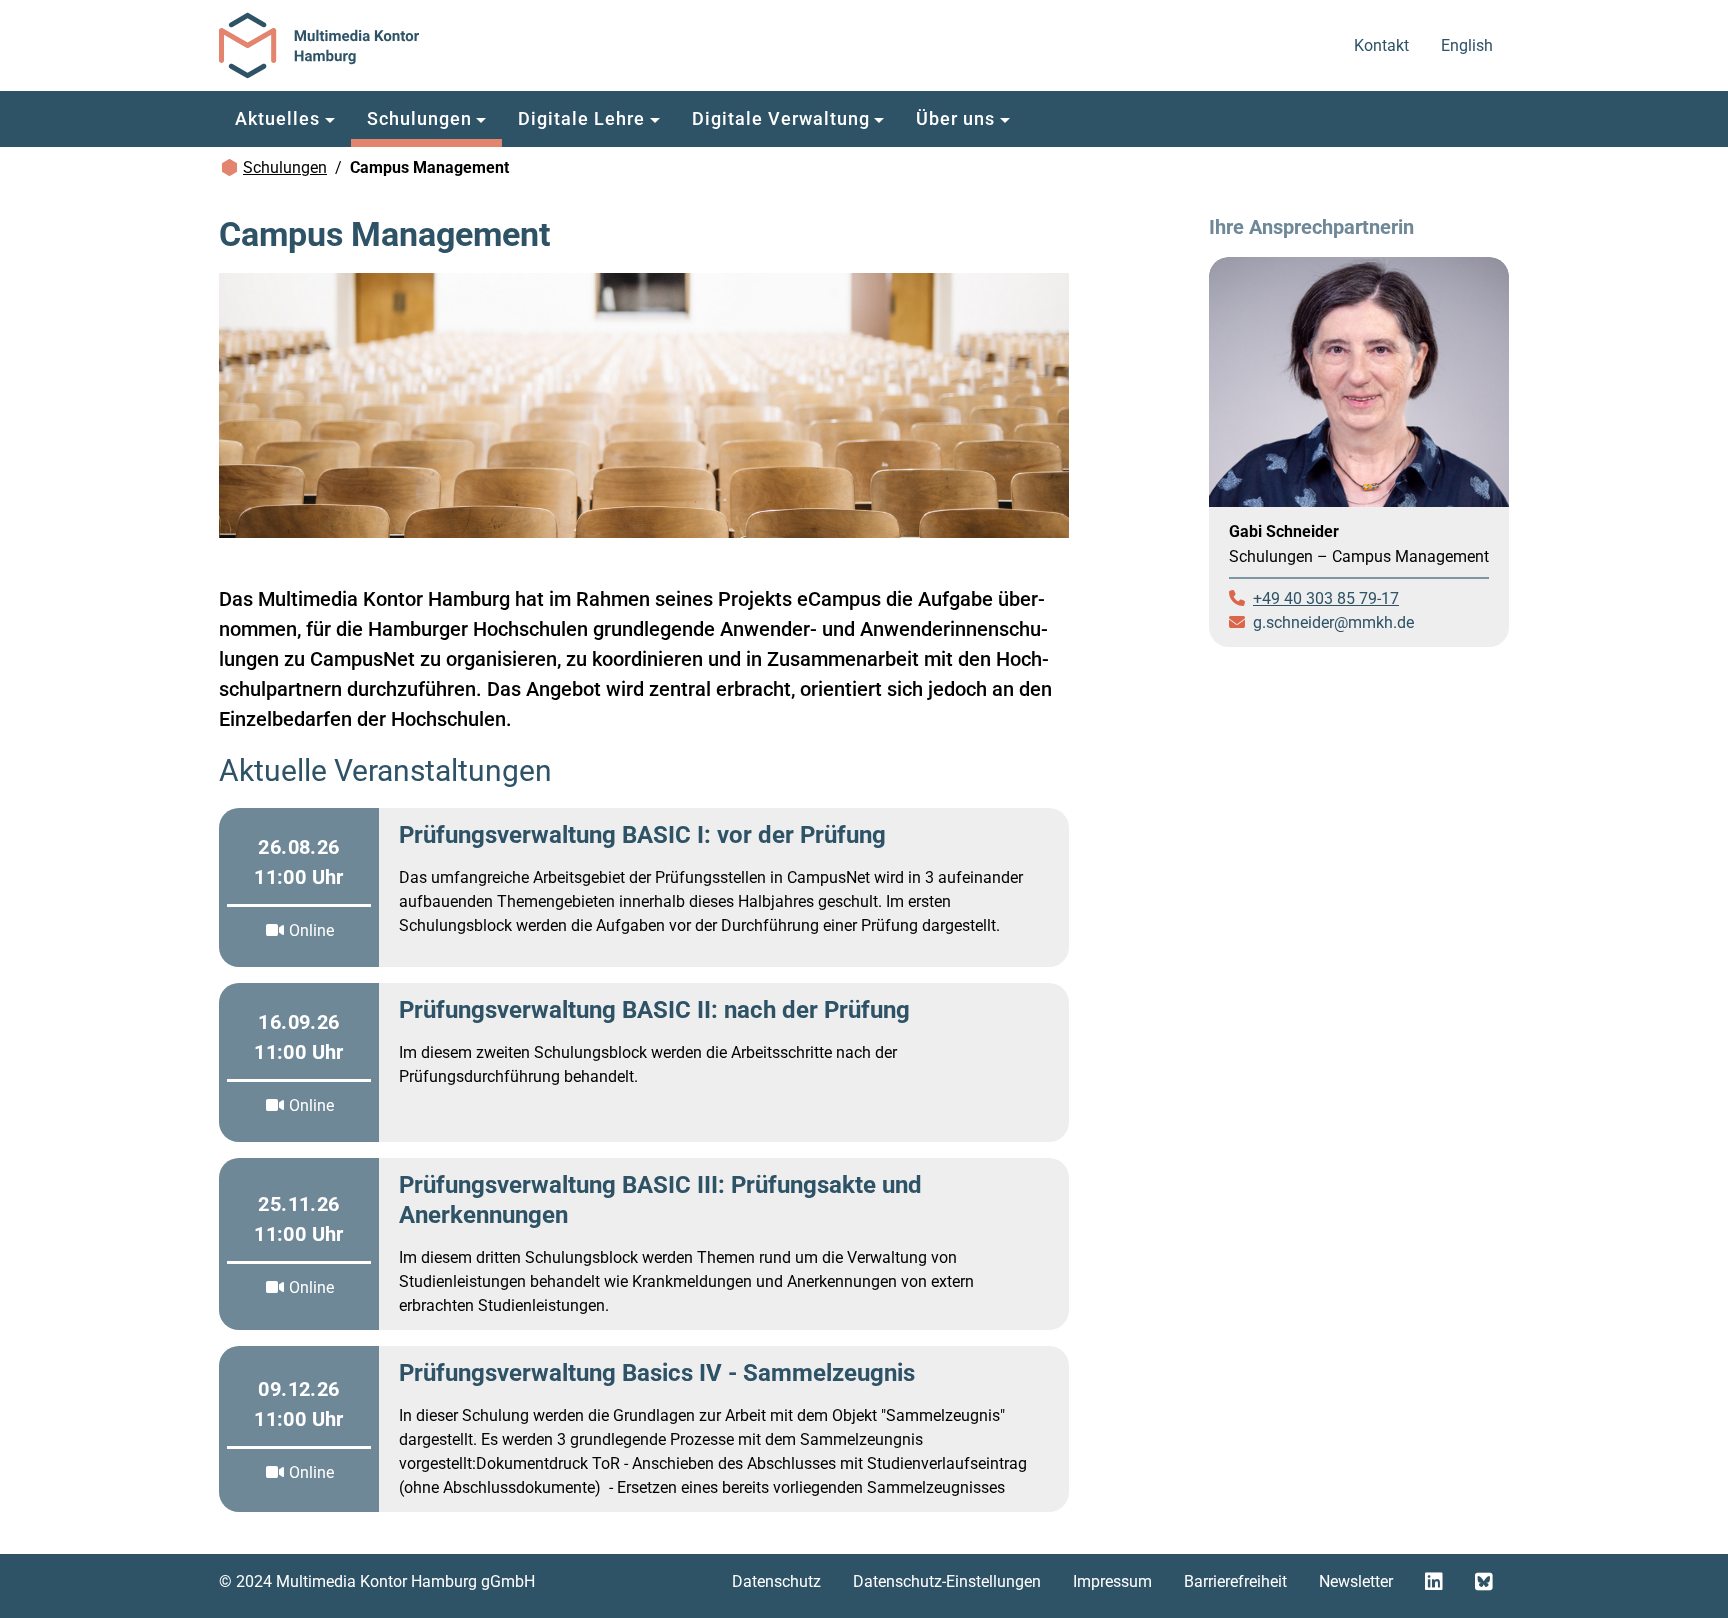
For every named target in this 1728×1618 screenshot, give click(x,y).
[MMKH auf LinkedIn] (1434, 1582)
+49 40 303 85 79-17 (1326, 598)
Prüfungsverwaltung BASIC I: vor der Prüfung (642, 835)
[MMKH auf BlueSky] (1484, 1582)
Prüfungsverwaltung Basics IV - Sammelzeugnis (657, 1373)
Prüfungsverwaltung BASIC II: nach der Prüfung (654, 1010)
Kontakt (1383, 45)
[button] (285, 119)
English (1468, 45)
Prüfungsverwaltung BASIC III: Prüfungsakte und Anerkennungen (660, 1200)
